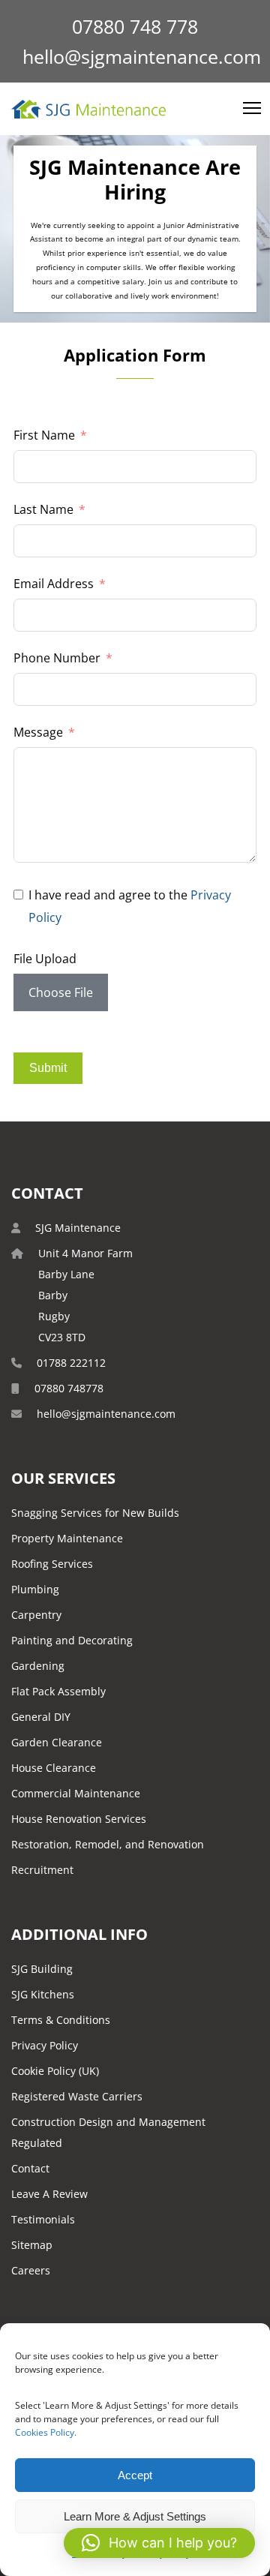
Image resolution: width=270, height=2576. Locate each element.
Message (38, 732)
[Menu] (245, 109)
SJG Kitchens (43, 1994)
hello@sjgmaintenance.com (142, 56)
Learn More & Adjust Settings (135, 2516)
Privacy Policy (45, 2045)
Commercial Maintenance (76, 1793)
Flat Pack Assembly (58, 1691)
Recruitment (42, 1870)
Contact (30, 2168)
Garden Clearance (57, 1742)
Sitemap (32, 2245)
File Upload (45, 959)
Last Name (43, 509)
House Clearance (54, 1768)
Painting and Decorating (72, 1640)
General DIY (41, 1717)
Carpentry (36, 1615)
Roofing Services (52, 1564)
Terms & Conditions (61, 2020)
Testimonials (43, 2219)
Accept (135, 2475)
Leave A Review (49, 2194)
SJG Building (42, 1969)
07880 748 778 (135, 26)
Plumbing (35, 1589)
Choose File (61, 992)
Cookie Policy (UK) (55, 2071)
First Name (44, 435)
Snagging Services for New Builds (95, 1513)
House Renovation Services (79, 1819)
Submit (48, 1068)
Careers (31, 2270)
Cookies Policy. (46, 2432)
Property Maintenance (67, 1538)
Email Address (54, 584)
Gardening (38, 1666)
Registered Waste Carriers (77, 2096)
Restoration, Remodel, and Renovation (108, 1844)
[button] (159, 2543)
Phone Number (57, 658)
